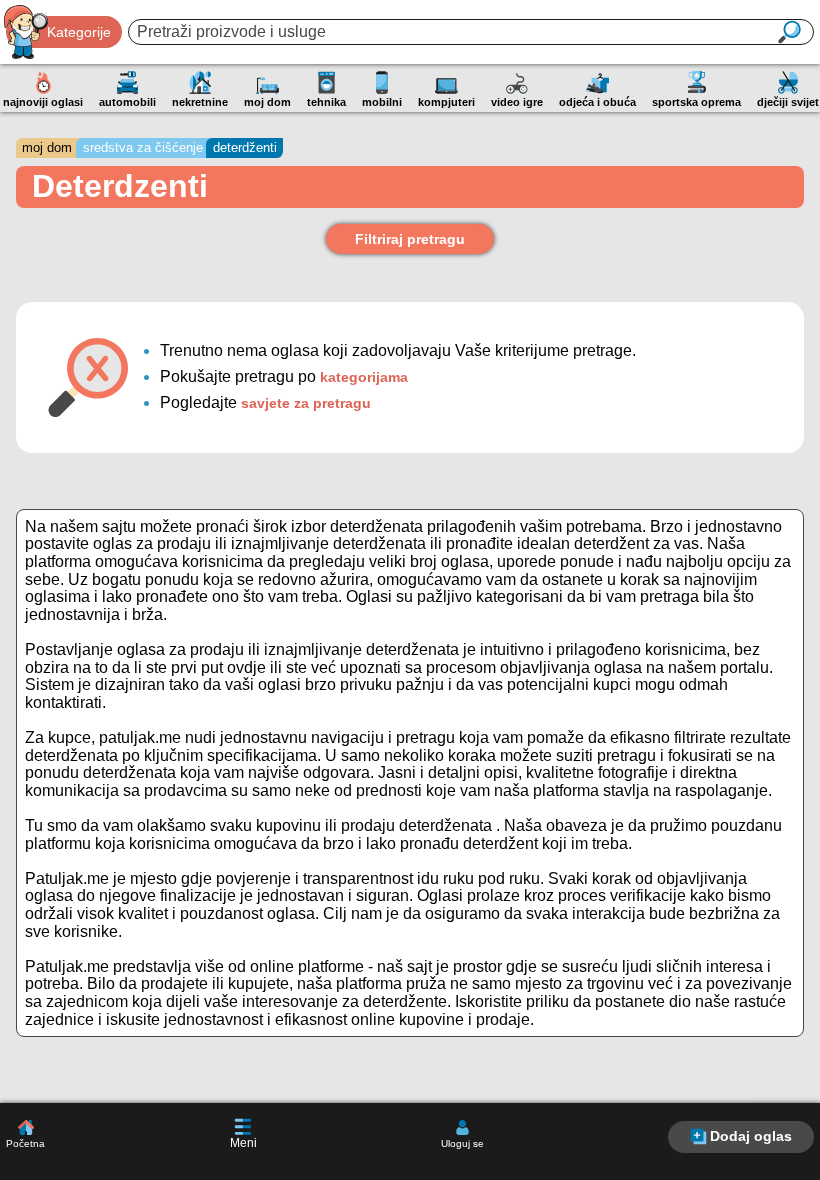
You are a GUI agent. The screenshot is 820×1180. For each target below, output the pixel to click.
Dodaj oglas (751, 1136)
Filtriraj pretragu (410, 239)
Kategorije (79, 32)
